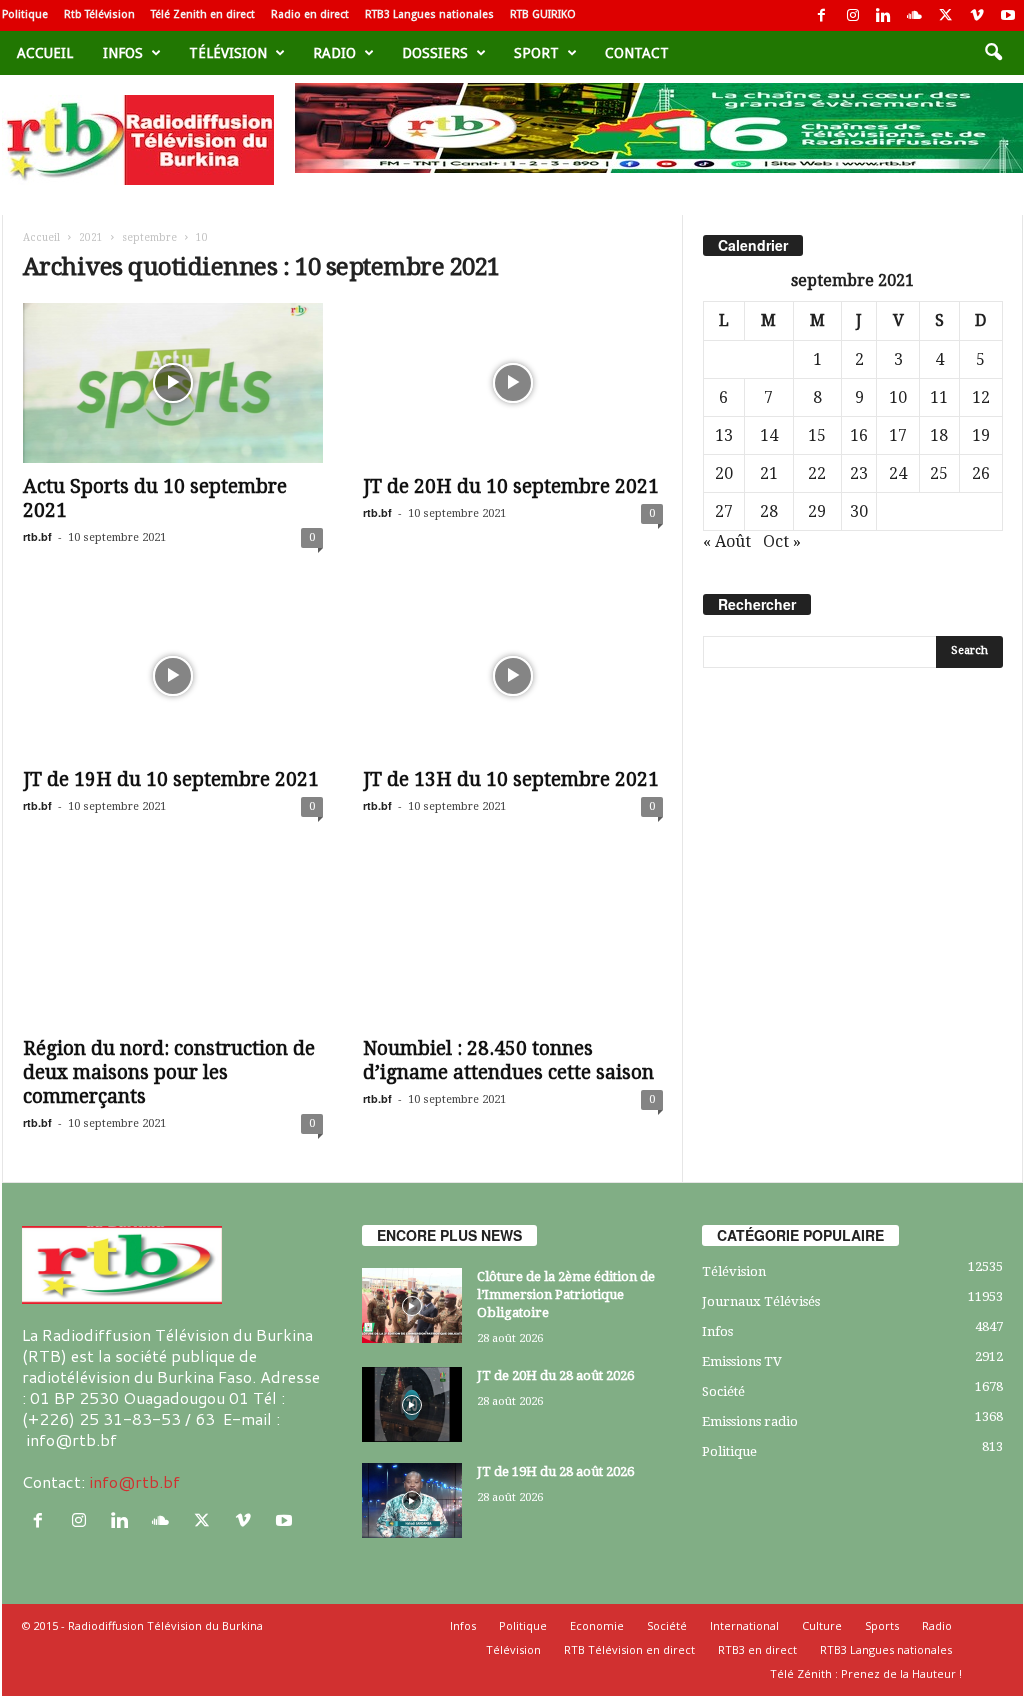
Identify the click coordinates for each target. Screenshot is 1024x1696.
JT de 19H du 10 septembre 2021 (171, 779)
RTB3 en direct (757, 1649)
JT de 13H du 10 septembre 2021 (511, 779)
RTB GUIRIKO (543, 14)
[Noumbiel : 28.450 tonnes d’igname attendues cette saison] (513, 945)
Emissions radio (750, 1421)
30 (859, 511)
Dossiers (435, 53)
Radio (334, 53)
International (744, 1625)
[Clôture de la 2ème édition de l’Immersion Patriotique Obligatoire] (412, 1305)
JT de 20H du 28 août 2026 (555, 1375)
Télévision (228, 53)
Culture (822, 1625)
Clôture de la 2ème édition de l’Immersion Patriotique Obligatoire (566, 1294)
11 (939, 397)
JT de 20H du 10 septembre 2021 (511, 486)
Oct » (782, 541)
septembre (149, 237)
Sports (882, 1625)
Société (723, 1391)
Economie (597, 1625)
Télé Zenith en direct (203, 14)
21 (769, 473)
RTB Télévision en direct (629, 1649)
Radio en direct (310, 14)
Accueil (45, 53)
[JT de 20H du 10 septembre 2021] (513, 383)
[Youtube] (1008, 15)
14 (769, 435)
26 (981, 473)
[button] (993, 53)
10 (898, 397)
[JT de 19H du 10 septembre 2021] (173, 676)
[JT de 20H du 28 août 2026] (412, 1404)
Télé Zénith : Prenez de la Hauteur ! (866, 1673)
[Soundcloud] (915, 15)
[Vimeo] (977, 15)
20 (724, 473)
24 (898, 473)
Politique (25, 14)
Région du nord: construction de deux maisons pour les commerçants (169, 1072)
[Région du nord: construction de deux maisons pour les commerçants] (173, 945)
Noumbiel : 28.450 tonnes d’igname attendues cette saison (508, 1060)
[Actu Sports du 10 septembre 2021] (173, 383)
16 (859, 435)
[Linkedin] (884, 15)
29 (817, 511)
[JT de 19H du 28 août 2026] (412, 1500)
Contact (637, 53)
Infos (123, 53)
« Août (727, 541)
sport (536, 53)
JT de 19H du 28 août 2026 (555, 1471)
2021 (91, 237)
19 (981, 435)
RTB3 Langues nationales (429, 14)
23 (859, 473)
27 (724, 511)
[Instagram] (853, 15)
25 (939, 473)
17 (898, 435)
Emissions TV (742, 1361)
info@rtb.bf (134, 1481)
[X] (946, 15)
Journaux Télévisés (761, 1301)
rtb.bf (37, 536)
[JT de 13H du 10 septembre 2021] (513, 676)
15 (817, 435)
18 (939, 435)
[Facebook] (822, 15)
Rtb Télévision (99, 14)
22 (817, 473)
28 (769, 511)
